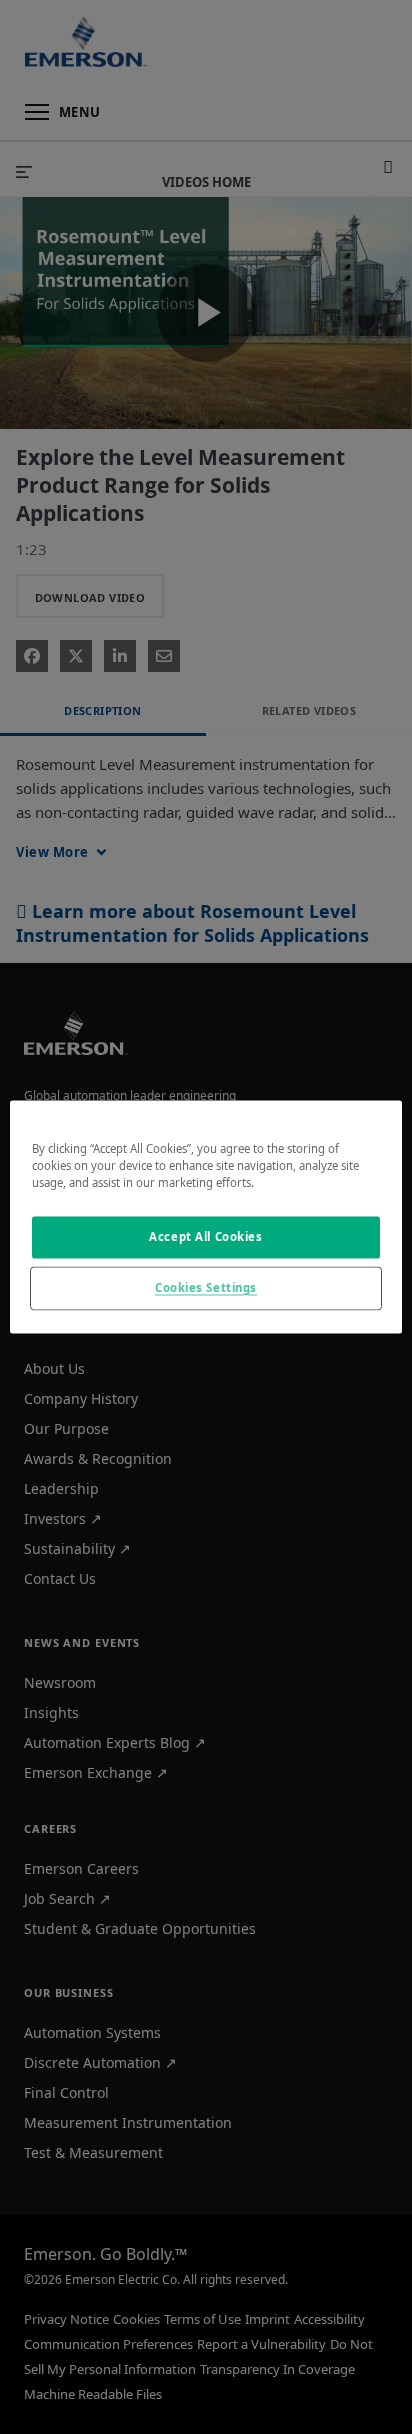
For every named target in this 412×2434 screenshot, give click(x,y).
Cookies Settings (206, 1288)
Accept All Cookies (205, 1237)
